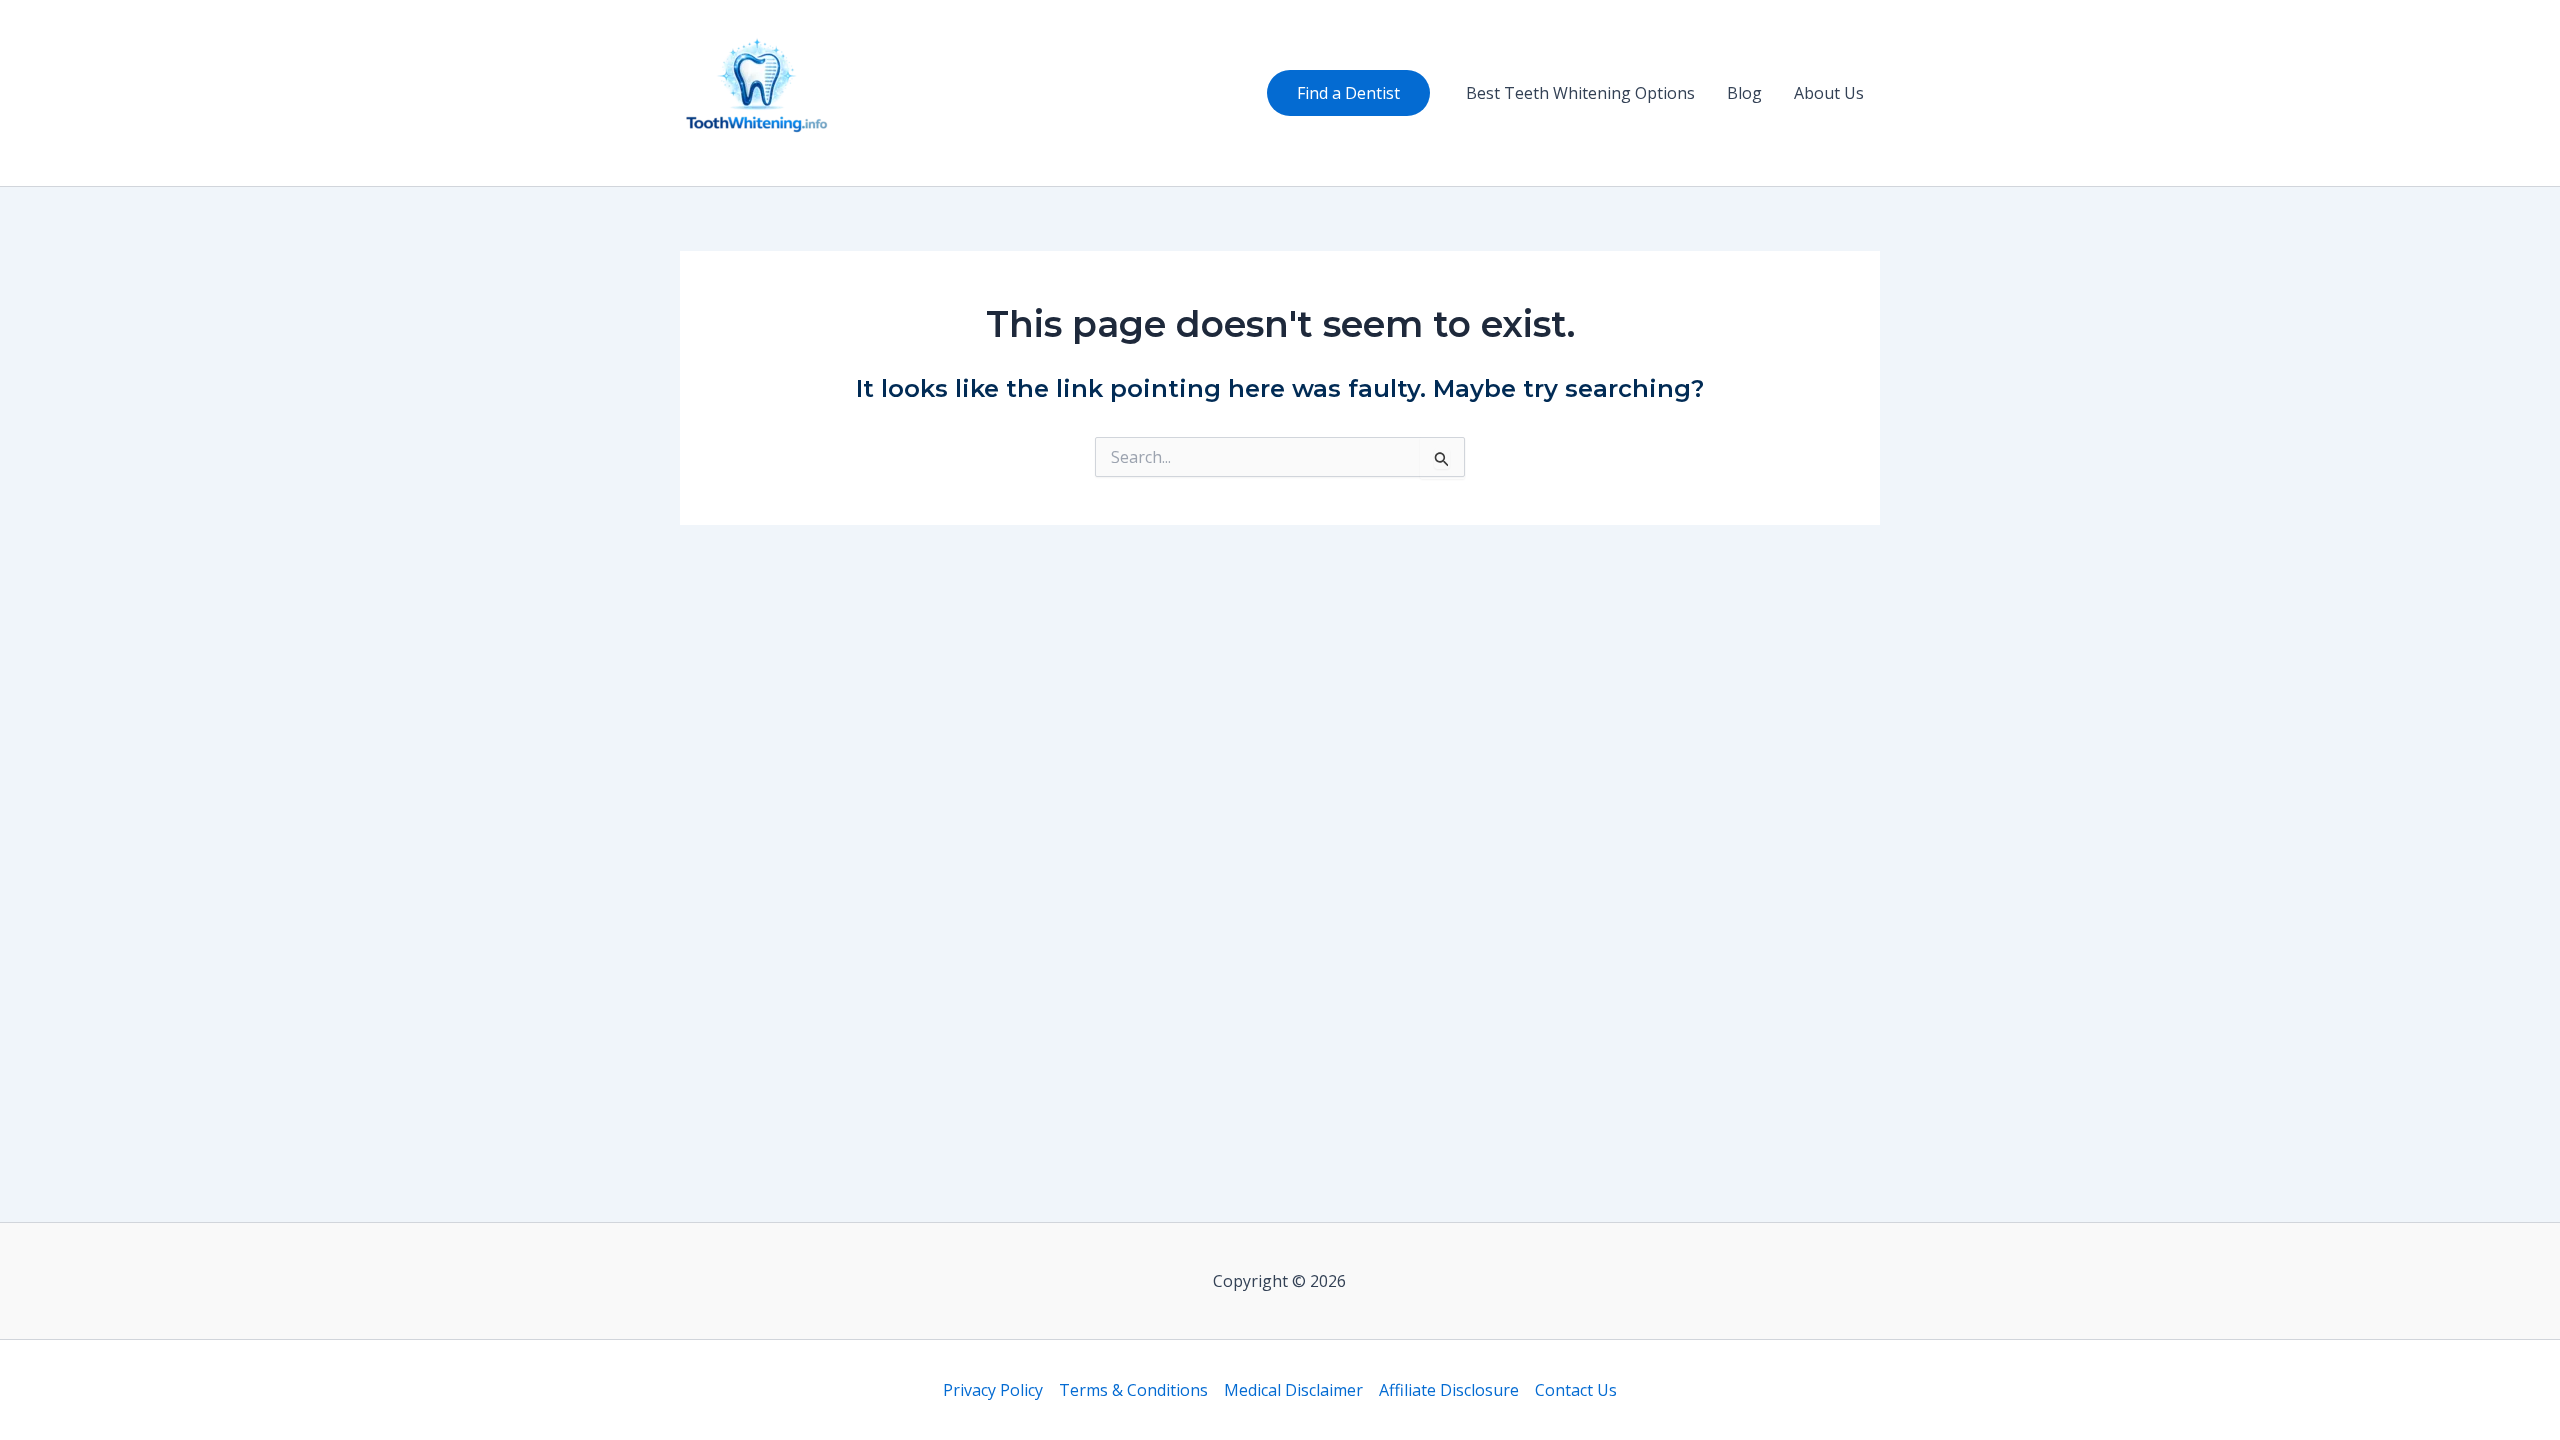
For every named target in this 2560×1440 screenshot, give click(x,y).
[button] (1348, 93)
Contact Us (1576, 1390)
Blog (1744, 93)
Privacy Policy (993, 1390)
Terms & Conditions (1133, 1390)
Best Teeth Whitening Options (1580, 93)
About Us (1829, 93)
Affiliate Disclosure (1449, 1390)
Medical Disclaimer (1293, 1390)
